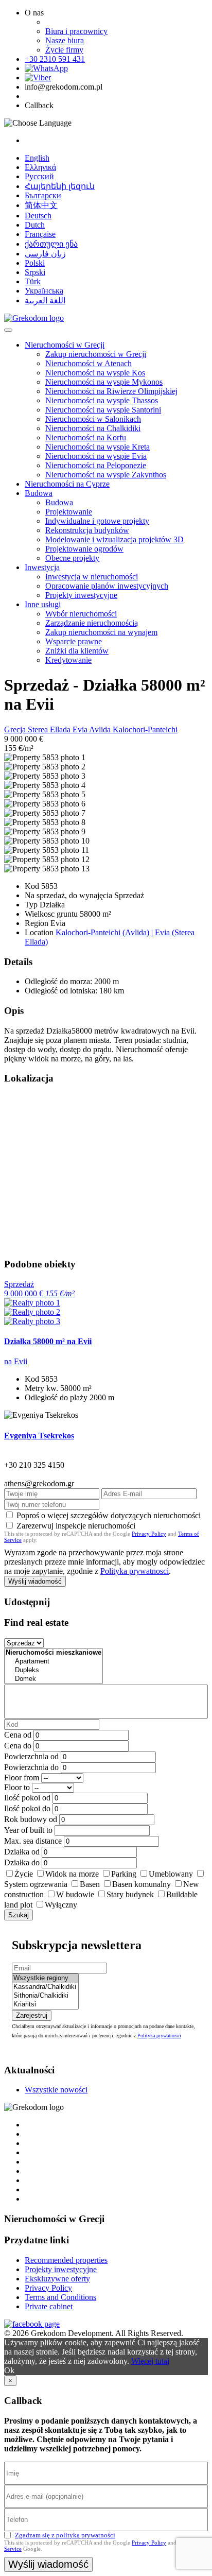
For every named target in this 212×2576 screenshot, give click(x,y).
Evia (81, 729)
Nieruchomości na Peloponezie (96, 465)
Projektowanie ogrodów (84, 549)
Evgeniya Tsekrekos (39, 1436)
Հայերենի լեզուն (60, 186)
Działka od (22, 1852)
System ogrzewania (36, 1884)
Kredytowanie (68, 660)
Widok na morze (72, 1874)
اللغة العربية (45, 300)
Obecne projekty (72, 558)
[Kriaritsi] (45, 2005)
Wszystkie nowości (56, 2090)
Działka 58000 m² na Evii (48, 1341)
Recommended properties (66, 2260)
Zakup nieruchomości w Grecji (96, 354)
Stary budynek (130, 1894)
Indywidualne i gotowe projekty (97, 521)
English (37, 158)
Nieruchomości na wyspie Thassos (102, 400)
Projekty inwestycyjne (81, 595)
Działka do (22, 1862)
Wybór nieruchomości (81, 614)
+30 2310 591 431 (55, 59)
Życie (24, 1874)
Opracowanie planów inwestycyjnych (107, 586)
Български (43, 195)
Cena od (18, 1735)
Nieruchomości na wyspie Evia (96, 456)
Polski (35, 263)
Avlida (101, 729)
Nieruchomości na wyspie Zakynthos (106, 475)
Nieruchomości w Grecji (65, 345)
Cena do (18, 1746)
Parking (124, 1874)
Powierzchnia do (31, 1767)
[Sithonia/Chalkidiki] (45, 1996)
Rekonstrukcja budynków (87, 530)
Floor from (22, 1778)
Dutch (35, 225)
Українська (44, 291)
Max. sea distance (33, 1841)
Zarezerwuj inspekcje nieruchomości (76, 1526)
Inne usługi (43, 604)
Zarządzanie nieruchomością (92, 623)
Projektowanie (69, 512)
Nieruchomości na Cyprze (67, 484)
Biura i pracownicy (76, 31)
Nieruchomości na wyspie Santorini (103, 410)
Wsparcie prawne (74, 641)
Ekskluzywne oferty (57, 2279)
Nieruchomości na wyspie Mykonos (104, 382)
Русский (39, 176)
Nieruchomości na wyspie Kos (95, 373)
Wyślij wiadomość (35, 1581)
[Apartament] (54, 1662)
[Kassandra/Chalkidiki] (45, 1987)
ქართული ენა (51, 244)
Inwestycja (42, 567)
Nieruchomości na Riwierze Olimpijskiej (111, 391)
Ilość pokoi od (27, 1798)
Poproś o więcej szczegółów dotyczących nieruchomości (109, 1515)
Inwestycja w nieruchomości (92, 577)
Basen (90, 1884)
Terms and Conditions (60, 2297)
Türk (33, 281)
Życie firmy (64, 50)
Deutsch (38, 216)
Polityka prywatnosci (135, 1571)
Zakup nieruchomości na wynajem (101, 632)
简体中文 (41, 205)
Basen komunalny (142, 1884)
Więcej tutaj (150, 2361)
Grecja (16, 729)
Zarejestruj (32, 2015)
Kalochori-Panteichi (145, 729)
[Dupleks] (54, 1670)
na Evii (16, 1361)
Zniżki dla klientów (77, 651)
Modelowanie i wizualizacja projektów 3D (114, 539)
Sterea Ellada (50, 729)
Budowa (39, 493)
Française (40, 234)
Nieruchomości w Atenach (89, 363)
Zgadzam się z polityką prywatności (65, 2535)
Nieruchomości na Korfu (86, 437)
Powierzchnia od (31, 1756)
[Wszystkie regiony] (45, 1978)
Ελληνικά (40, 167)
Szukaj (19, 1915)
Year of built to (28, 1830)
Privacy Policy (149, 1534)
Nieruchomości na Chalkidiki (93, 428)
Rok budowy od (31, 1819)
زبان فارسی (45, 254)
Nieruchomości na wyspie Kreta (98, 447)
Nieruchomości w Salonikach (93, 419)
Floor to (17, 1787)
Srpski (35, 272)
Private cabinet (49, 2306)
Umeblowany (171, 1874)
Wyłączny (61, 1905)
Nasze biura (65, 40)
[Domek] (54, 1679)
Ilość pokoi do (27, 1808)
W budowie (75, 1894)
